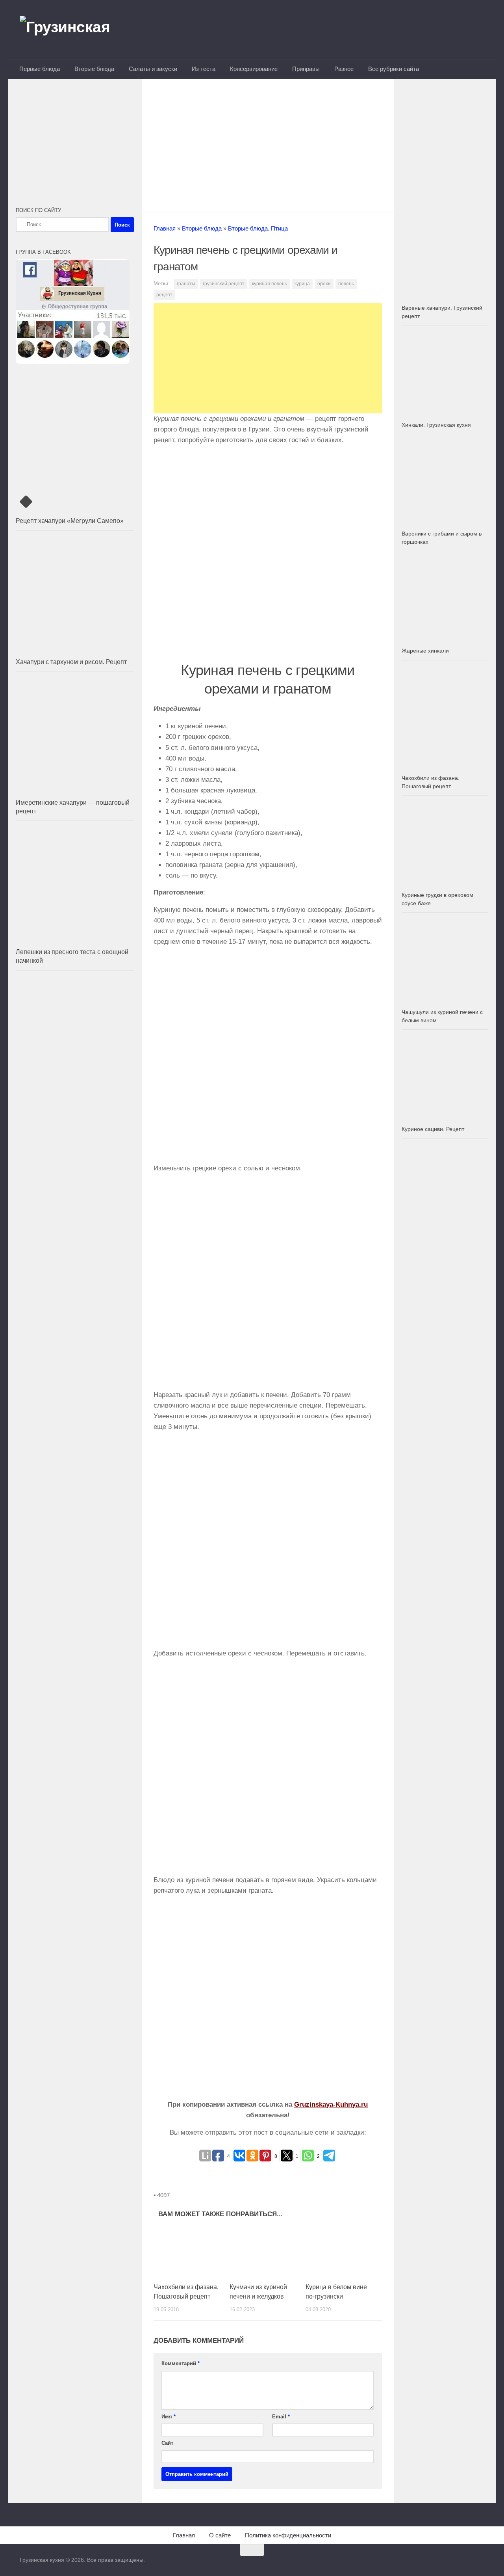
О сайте (220, 2535)
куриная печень (270, 284)
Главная (165, 228)
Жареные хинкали (425, 651)
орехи (324, 284)
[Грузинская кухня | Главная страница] (75, 30)
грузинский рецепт (224, 284)
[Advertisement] (268, 143)
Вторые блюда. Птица (258, 228)
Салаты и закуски (153, 69)
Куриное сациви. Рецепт (433, 1129)
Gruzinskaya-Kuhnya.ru (331, 2105)
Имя (169, 2417)
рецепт (164, 295)
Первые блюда (40, 69)
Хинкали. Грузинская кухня (436, 425)
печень (346, 284)
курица (302, 284)
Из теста (204, 69)
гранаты (186, 284)
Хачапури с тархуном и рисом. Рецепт (71, 662)
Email (281, 2417)
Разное (344, 69)
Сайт (167, 2443)
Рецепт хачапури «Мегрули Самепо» (70, 521)
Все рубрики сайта (394, 69)
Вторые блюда (94, 69)
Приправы (306, 69)
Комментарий (181, 2363)
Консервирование (254, 69)
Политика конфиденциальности (288, 2535)
